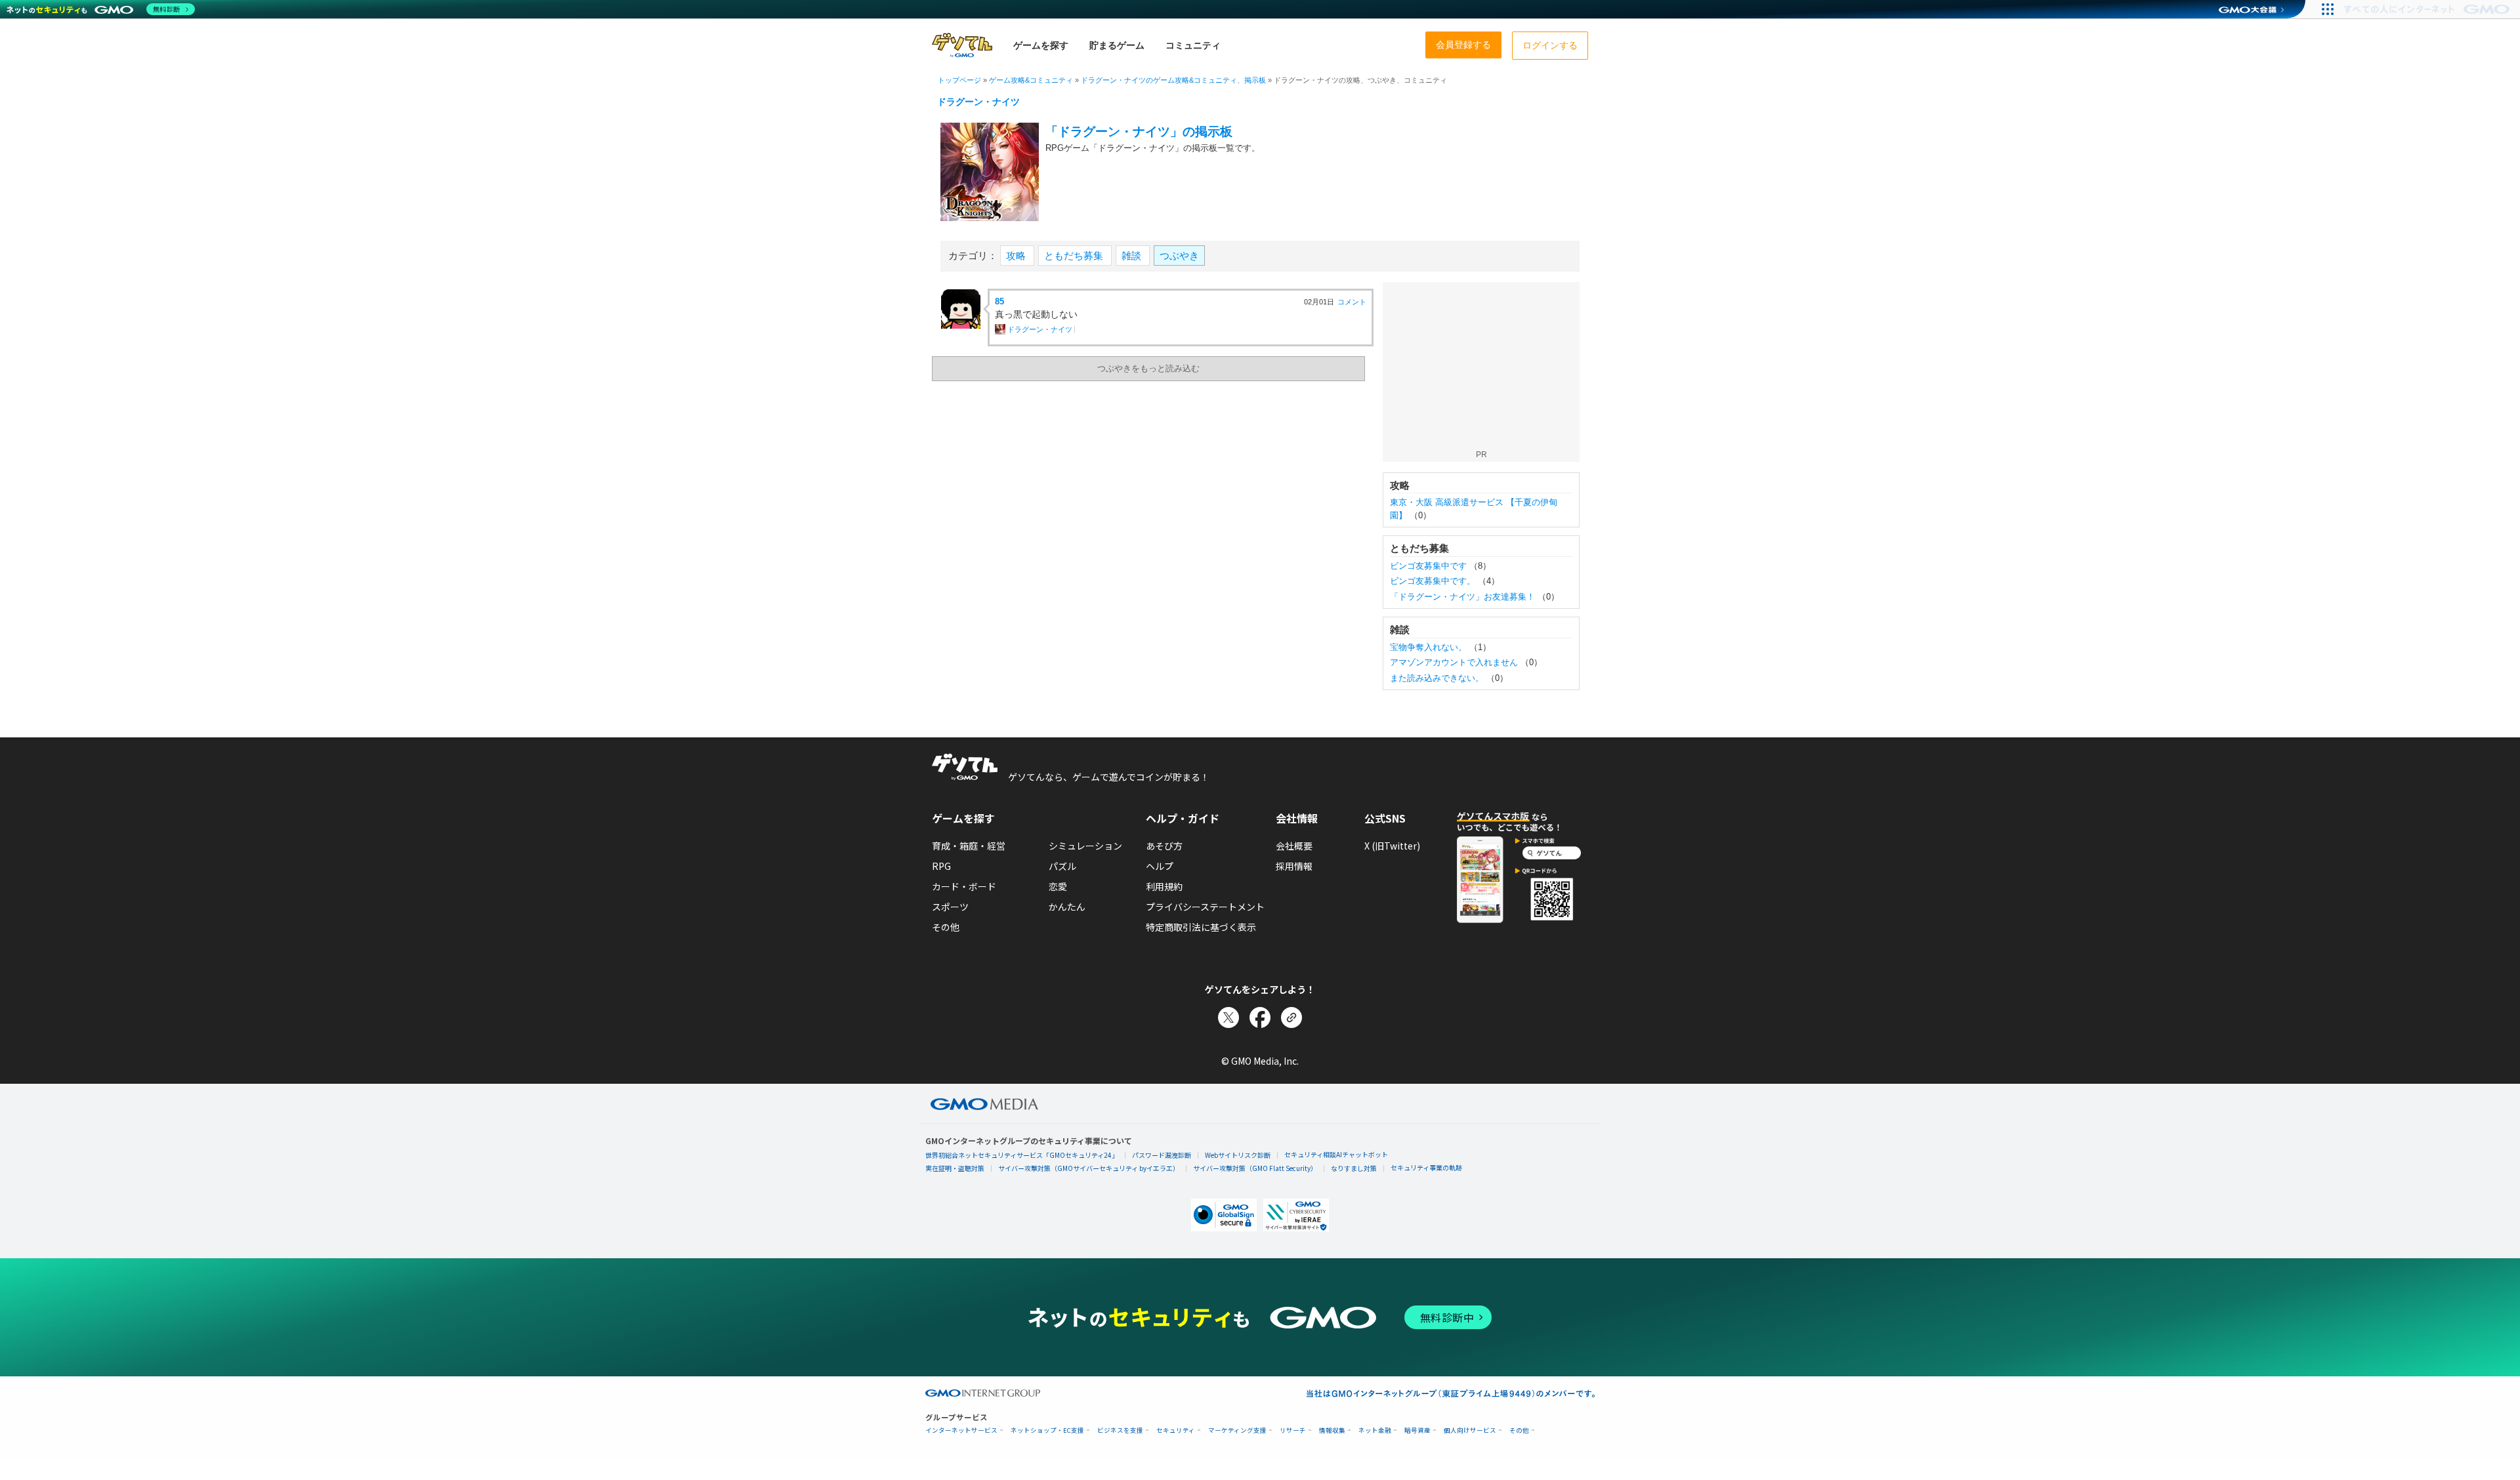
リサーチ (1293, 1430)
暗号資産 (1417, 1430)
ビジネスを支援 (1120, 1430)
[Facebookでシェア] (1260, 1017)
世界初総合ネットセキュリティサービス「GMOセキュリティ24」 (1022, 1155)
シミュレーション (1085, 846)
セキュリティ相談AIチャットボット (1336, 1154)
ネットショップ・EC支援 (1047, 1430)
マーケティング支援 (1237, 1430)
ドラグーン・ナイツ (978, 102)
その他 (946, 927)
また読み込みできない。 (1437, 678)
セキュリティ (1176, 1430)
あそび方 (1164, 846)
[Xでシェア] (1228, 1017)
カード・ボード (964, 886)
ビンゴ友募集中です (1428, 566)
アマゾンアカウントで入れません (1454, 662)
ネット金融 (1375, 1430)
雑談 (1133, 256)
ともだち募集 (1075, 256)
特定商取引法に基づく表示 (1201, 927)
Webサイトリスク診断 (1238, 1155)
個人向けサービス (1470, 1430)
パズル (1062, 866)
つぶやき (1179, 256)
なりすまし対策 (1354, 1168)
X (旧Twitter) (1392, 846)
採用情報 (1294, 866)
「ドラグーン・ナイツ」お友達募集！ (1462, 597)
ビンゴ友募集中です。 (1433, 581)
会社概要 (1294, 846)
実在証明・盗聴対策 (955, 1168)
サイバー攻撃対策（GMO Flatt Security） (1255, 1168)
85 (999, 301)
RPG (941, 866)
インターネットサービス (961, 1430)
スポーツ (950, 907)
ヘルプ (1160, 866)
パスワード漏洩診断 (1162, 1155)
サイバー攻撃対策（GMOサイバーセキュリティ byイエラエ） (1089, 1168)
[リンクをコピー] (1291, 1017)
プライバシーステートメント (1205, 907)
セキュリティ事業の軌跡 (1426, 1167)
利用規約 (1164, 886)
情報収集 (1332, 1430)
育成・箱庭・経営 (969, 846)
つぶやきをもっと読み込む (1148, 368)
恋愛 (1058, 886)
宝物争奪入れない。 (1428, 647)
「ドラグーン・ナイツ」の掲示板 (1139, 132)
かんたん (1067, 907)
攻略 (1017, 256)
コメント (1352, 302)
